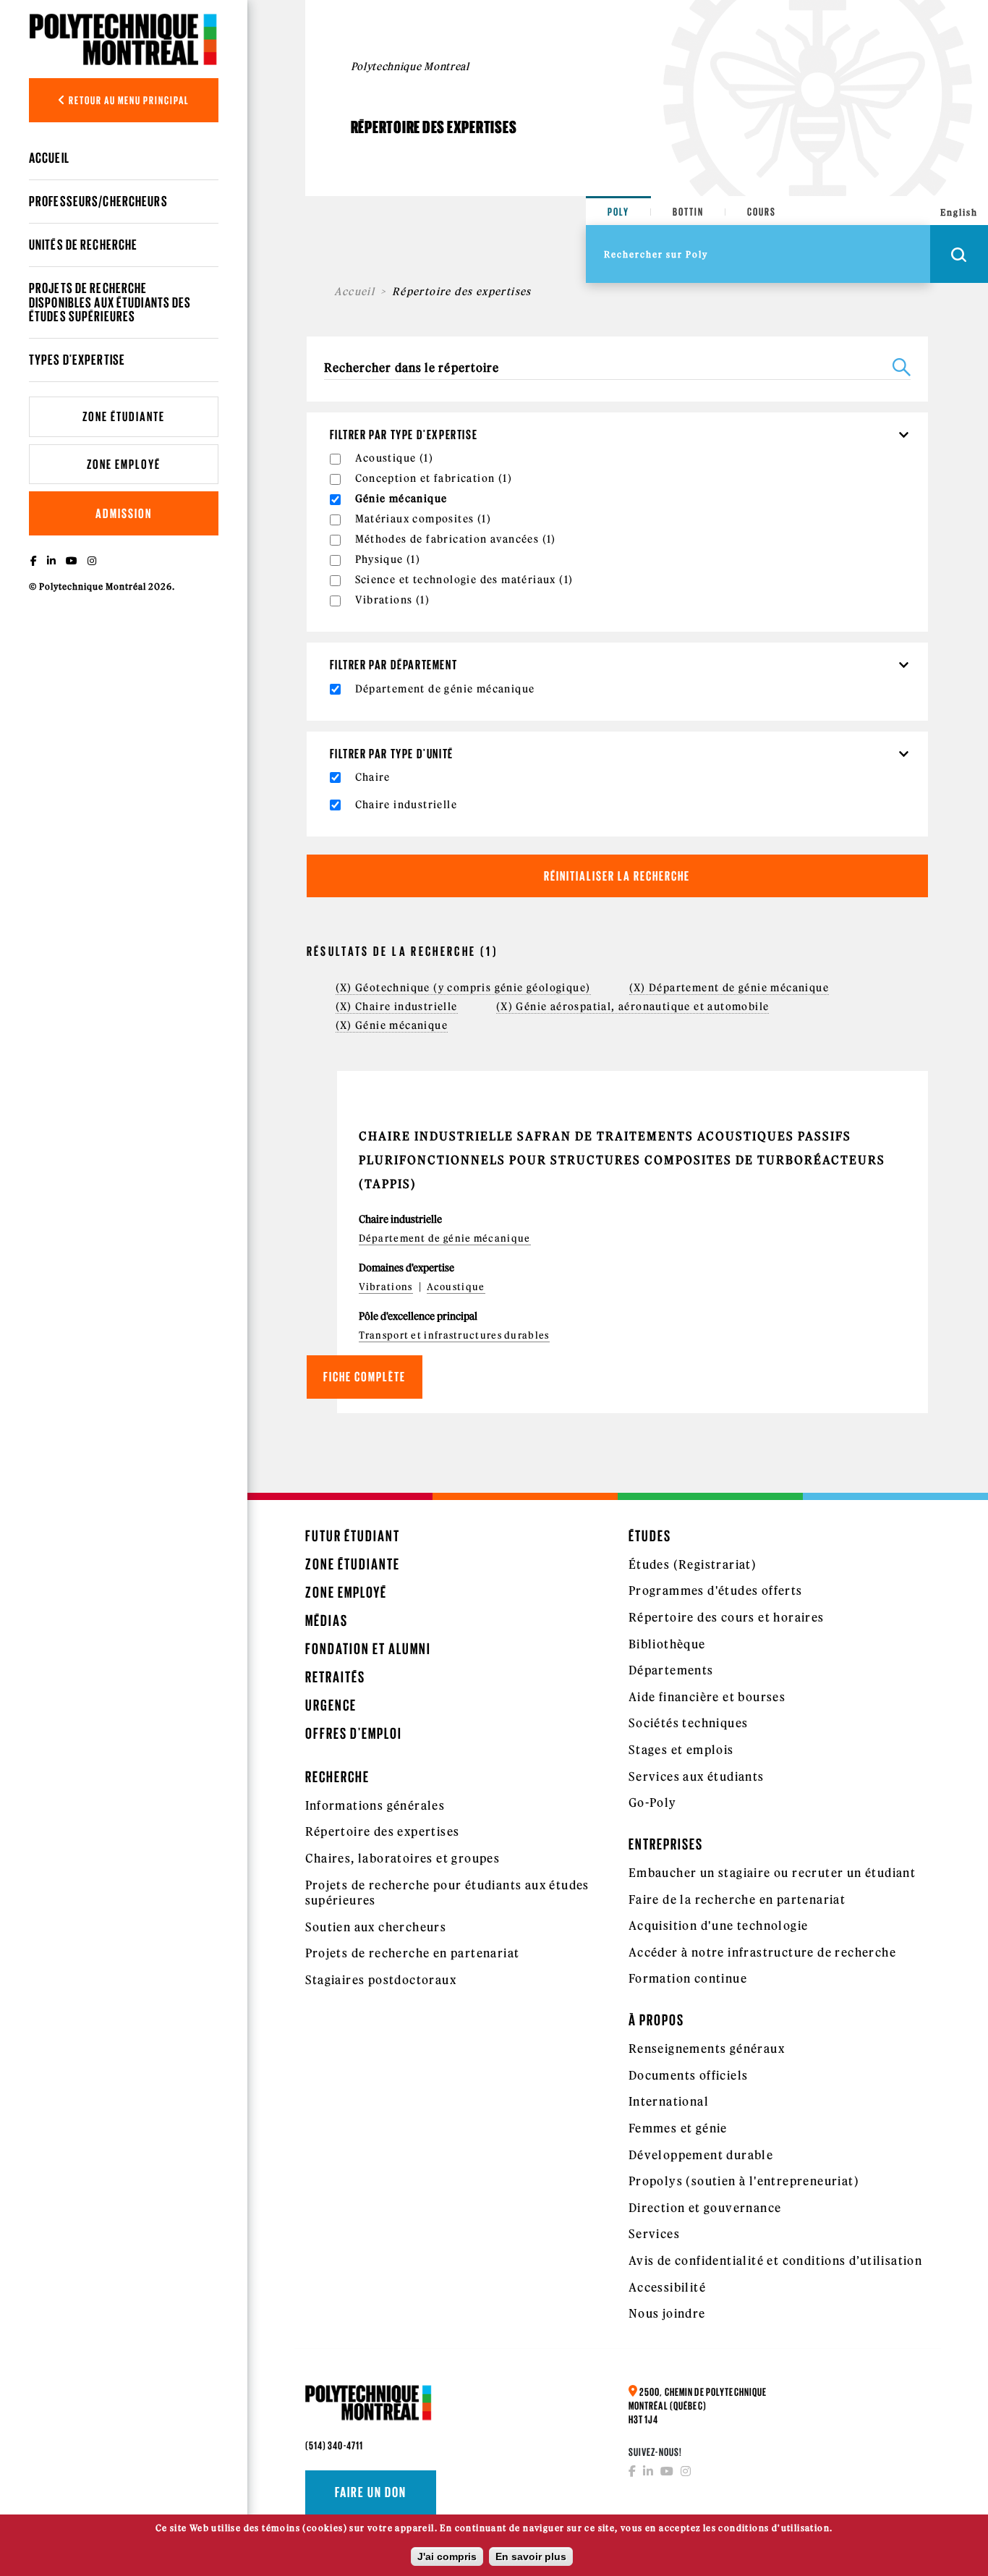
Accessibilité (667, 2287)
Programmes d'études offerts (716, 1590)
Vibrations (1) (393, 600)
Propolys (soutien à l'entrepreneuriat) (744, 2181)
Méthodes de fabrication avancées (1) (456, 539)
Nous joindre (667, 2313)
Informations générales (375, 1805)
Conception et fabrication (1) (434, 478)
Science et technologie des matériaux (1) (464, 580)
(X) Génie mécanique (392, 1025)
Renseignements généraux (707, 2048)
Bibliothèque (667, 1644)
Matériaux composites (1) (423, 519)
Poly (618, 212)
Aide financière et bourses (707, 1697)
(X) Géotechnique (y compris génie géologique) (463, 988)
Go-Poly (653, 1802)
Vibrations (386, 1287)
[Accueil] (124, 39)
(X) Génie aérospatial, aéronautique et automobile (633, 1007)
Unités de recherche (83, 245)
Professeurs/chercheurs (98, 201)
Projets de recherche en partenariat (413, 1953)
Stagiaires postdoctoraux (381, 1980)
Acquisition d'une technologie (719, 1925)
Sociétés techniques (689, 1723)
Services (654, 2234)
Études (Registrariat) (693, 1564)
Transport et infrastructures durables (454, 1335)
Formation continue (688, 1978)
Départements (671, 1670)
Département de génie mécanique (445, 1238)
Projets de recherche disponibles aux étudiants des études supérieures (110, 302)
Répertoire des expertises (383, 1831)
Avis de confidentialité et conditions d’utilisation (775, 2261)
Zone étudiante (124, 416)
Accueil (49, 158)
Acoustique (456, 1287)
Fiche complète (365, 1377)
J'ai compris (447, 2556)
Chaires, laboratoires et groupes (403, 1858)
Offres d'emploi (354, 1733)
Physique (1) (388, 559)
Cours (762, 212)
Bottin (688, 212)
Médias (327, 1620)
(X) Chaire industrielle (397, 1007)
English (959, 212)
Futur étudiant (353, 1536)
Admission (124, 513)
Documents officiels (689, 2075)
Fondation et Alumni (368, 1649)
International (669, 2101)
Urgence (331, 1705)
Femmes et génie (678, 2128)
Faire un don (371, 2492)
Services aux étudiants (697, 1776)
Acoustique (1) (395, 458)
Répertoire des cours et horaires (727, 1617)
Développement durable (701, 2155)
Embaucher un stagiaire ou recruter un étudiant (772, 1873)
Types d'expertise (77, 360)
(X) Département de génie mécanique (729, 988)
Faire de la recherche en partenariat (737, 1899)
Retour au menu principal (128, 100)
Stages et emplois (681, 1750)
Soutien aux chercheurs (376, 1927)
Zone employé (124, 464)
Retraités (335, 1677)
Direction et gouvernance (705, 2208)
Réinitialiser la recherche (617, 876)
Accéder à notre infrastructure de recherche (762, 1952)
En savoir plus (531, 2556)
